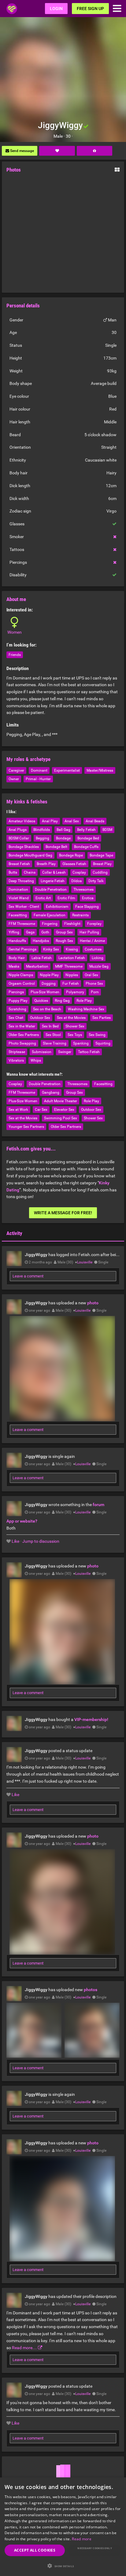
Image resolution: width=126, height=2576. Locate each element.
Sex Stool (53, 1035)
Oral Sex (91, 975)
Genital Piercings (22, 949)
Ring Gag (62, 1001)
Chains (30, 872)
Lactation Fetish (72, 958)
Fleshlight (72, 924)
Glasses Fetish (74, 864)
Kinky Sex (51, 949)
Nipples (72, 975)
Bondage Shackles (24, 847)
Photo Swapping (22, 1043)
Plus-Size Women (45, 992)
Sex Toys (75, 1035)
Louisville (85, 1262)
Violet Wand (19, 898)
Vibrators (16, 1060)
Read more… (24, 2348)
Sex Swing (97, 1035)
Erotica (88, 898)
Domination (18, 889)
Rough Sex (64, 941)
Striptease (17, 1052)
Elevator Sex (64, 1110)
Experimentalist (67, 770)
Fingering (50, 924)
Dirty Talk (96, 881)
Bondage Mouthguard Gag (30, 855)
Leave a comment (28, 1276)
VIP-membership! (91, 1719)
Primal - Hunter (38, 779)
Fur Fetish (71, 984)
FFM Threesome (22, 924)
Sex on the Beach (47, 1009)
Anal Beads (95, 821)
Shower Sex (75, 1026)
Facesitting (18, 915)
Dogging (49, 984)
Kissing (72, 949)
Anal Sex (72, 821)
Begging (43, 838)
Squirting (103, 1043)
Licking (98, 958)
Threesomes (83, 889)
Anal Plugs (18, 830)
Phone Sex (94, 984)
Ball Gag (63, 830)
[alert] (63, 2527)
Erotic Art (43, 898)
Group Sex (64, 932)
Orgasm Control (22, 984)
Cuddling (100, 872)
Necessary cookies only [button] (95, 2548)
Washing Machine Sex (86, 1009)
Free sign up (90, 9)
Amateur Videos (22, 821)
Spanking (81, 1043)
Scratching (17, 1009)
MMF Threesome (69, 966)
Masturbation (37, 966)
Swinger (65, 1052)
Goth (45, 932)
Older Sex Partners (24, 1035)
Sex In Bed (50, 1026)
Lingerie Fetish (53, 881)
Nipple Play (49, 975)
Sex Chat (16, 1018)
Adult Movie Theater (61, 1101)
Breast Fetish (19, 864)
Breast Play (102, 864)
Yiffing (14, 932)
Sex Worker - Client (24, 907)
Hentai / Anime (92, 941)
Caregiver (16, 770)
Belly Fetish (86, 830)
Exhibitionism (57, 907)
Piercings (16, 992)
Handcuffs (17, 941)
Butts (13, 872)
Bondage (63, 838)
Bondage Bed (88, 838)
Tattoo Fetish (89, 1052)
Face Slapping (87, 907)
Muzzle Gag (99, 966)
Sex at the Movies (71, 1018)
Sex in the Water (22, 1026)
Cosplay (79, 872)
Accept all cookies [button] (35, 2550)
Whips (36, 1060)
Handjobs (41, 941)
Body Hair (17, 958)
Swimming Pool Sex (61, 1118)
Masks (14, 966)
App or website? (22, 1521)
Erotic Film (66, 898)
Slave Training (55, 1043)
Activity (14, 1233)
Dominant (39, 770)
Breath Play (46, 864)
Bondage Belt (56, 847)
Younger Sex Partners (26, 1127)
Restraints (80, 915)
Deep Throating (21, 881)
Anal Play (50, 821)
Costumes (93, 949)
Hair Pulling (89, 932)
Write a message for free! (63, 1213)
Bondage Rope (71, 855)
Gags (30, 932)
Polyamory (75, 992)
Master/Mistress (100, 770)
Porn (95, 992)
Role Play (84, 1001)
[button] (63, 2566)
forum (98, 1505)
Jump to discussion (41, 1541)
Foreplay (94, 924)
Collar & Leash (54, 872)
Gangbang (51, 1092)
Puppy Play (18, 1001)
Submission (42, 1052)
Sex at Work (18, 1110)
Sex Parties (102, 1018)
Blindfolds (42, 830)
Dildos (76, 881)
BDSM (107, 830)
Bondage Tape (101, 855)
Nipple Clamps (21, 975)
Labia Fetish (42, 958)
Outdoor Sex (40, 1018)
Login (56, 9)
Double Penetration (51, 889)
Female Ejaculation (50, 915)
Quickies (41, 1001)
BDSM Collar (19, 838)
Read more (82, 2539)
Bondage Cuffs (86, 847)
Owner (14, 779)
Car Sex (41, 1110)
